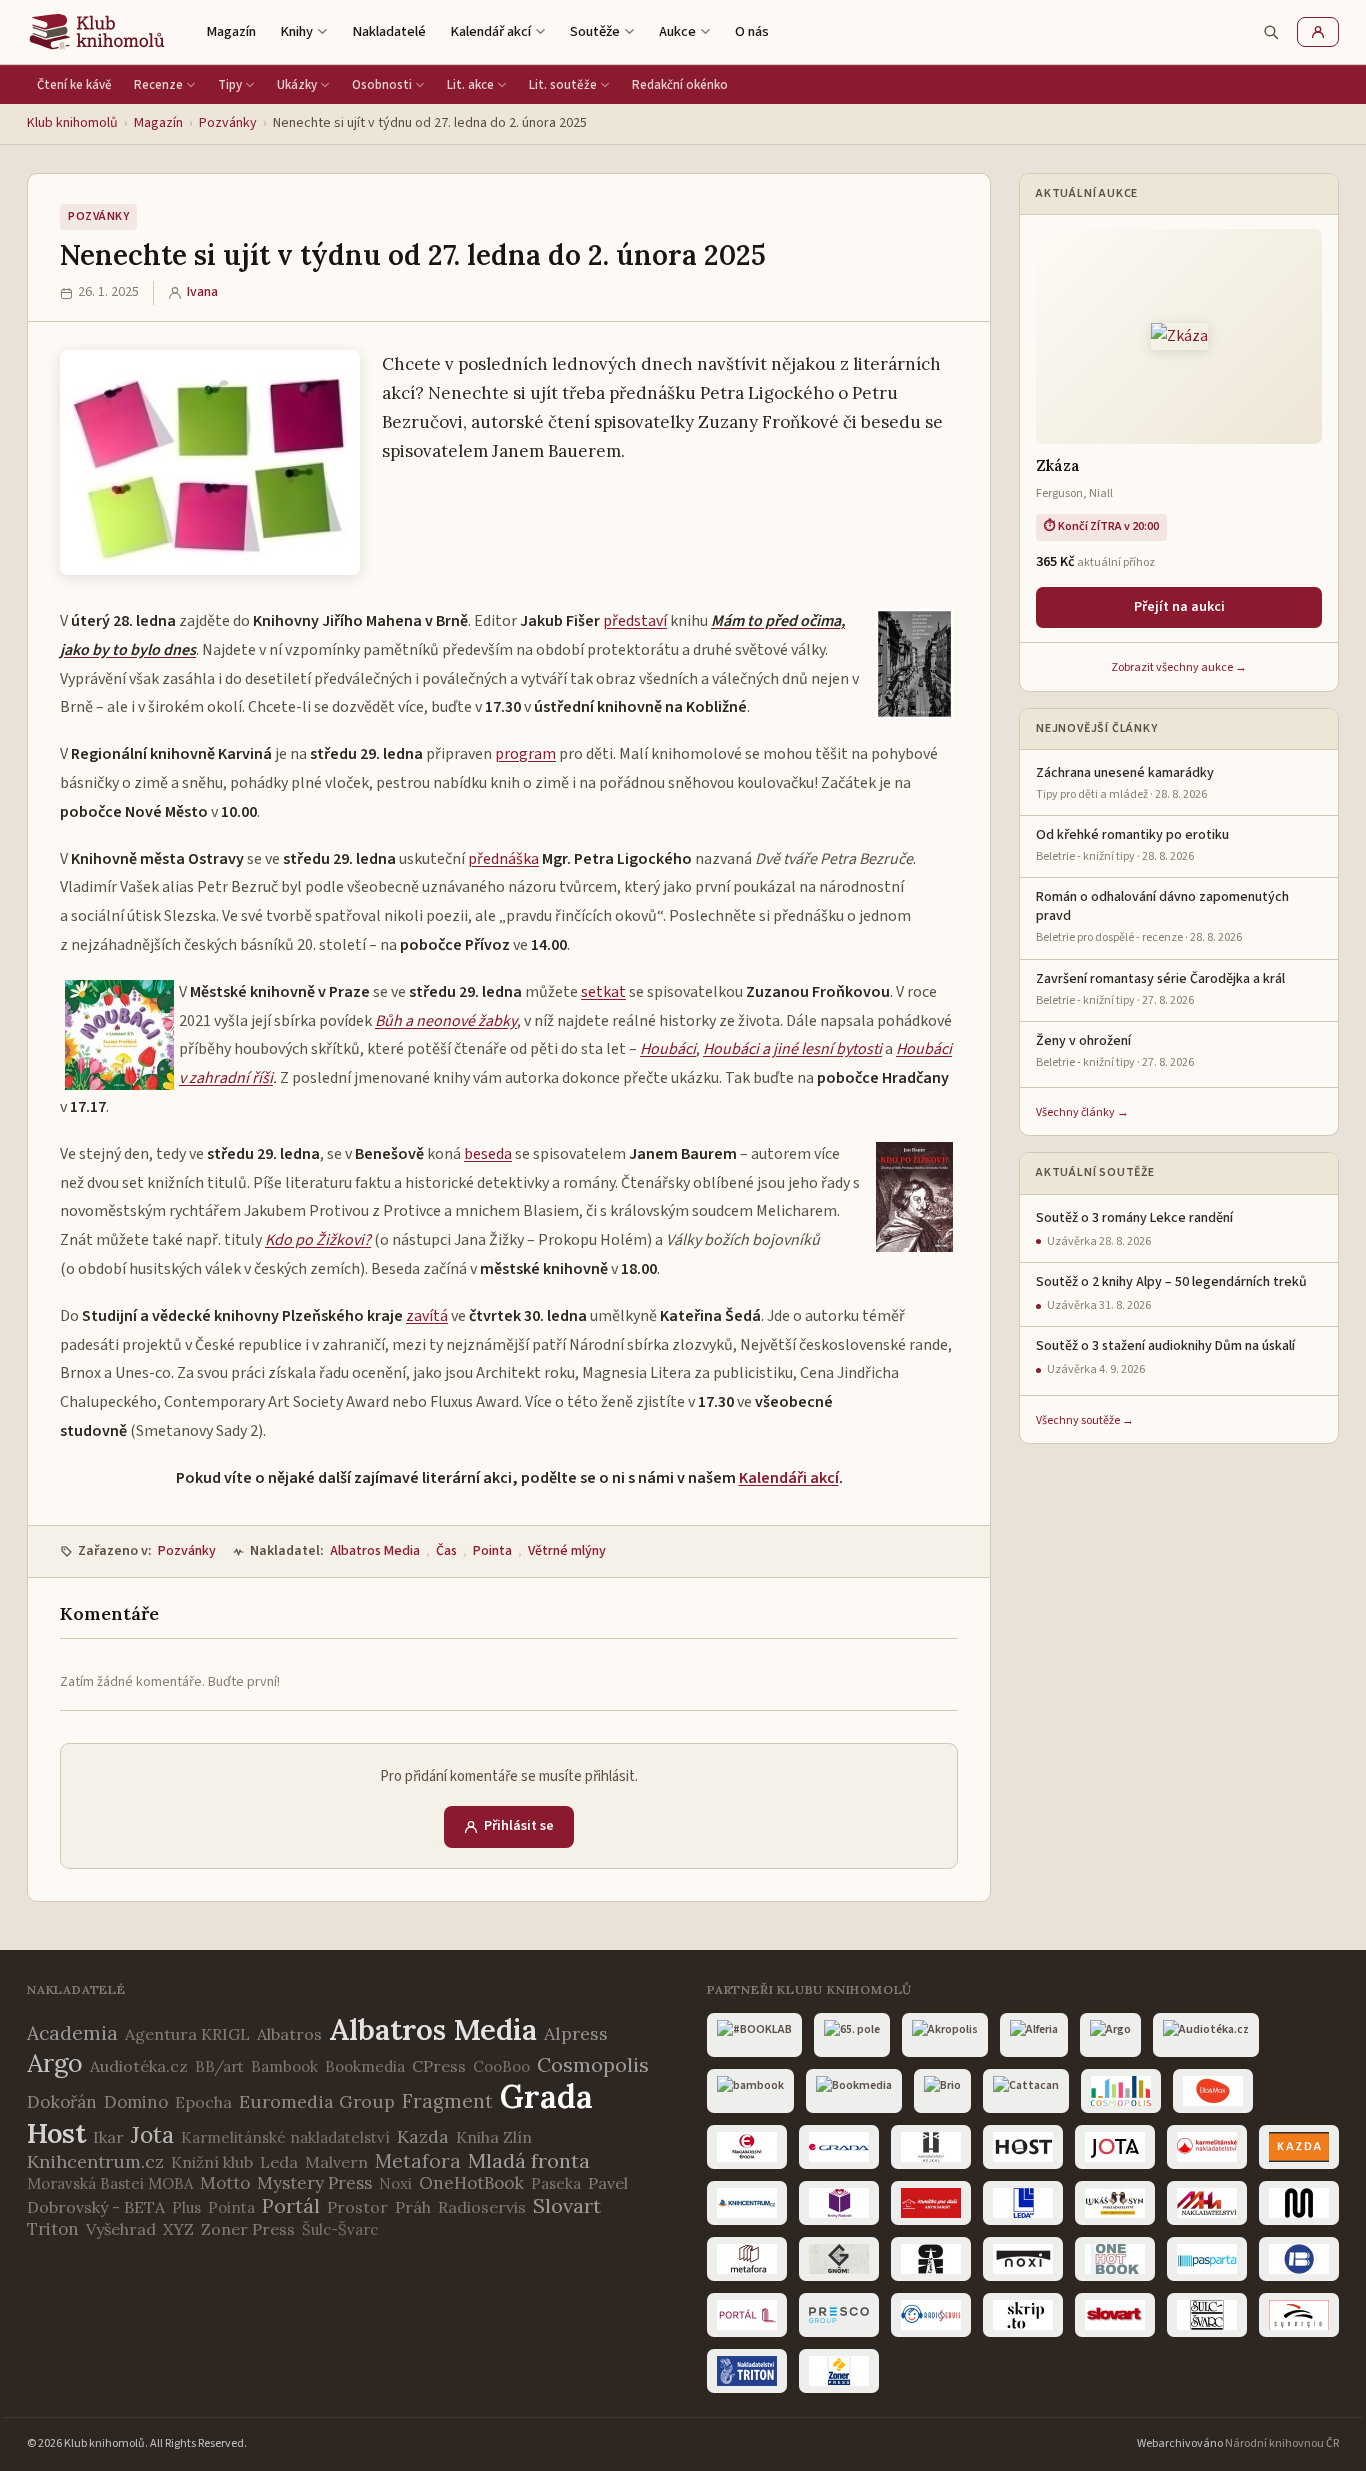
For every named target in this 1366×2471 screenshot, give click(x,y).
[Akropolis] (945, 2035)
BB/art (219, 2066)
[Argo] (1110, 2035)
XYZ (178, 2229)
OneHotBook (471, 2183)
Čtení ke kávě (74, 85)
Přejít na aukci (1179, 607)
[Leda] (1023, 2203)
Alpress (576, 2033)
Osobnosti (382, 85)
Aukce (677, 31)
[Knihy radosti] (839, 2203)
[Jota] (1115, 2147)
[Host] (1023, 2147)
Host (56, 2133)
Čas (446, 1551)
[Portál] (747, 2315)
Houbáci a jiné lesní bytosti (792, 1049)
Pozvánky (228, 123)
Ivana (202, 292)
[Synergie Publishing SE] (1299, 2315)
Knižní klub (212, 2162)
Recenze (158, 85)
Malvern (336, 2162)
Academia (72, 2033)
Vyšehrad (121, 2229)
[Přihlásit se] (1318, 32)
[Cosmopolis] (1121, 2091)
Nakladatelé (389, 31)
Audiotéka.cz (139, 2066)
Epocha (203, 2102)
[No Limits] (931, 2259)
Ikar (108, 2137)
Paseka (556, 2183)
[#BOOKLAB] (754, 2035)
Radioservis (482, 2207)
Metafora (418, 2161)
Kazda (423, 2136)
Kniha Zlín (494, 2137)
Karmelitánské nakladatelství (285, 2137)
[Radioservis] (931, 2315)
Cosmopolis (593, 2064)
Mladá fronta (529, 2160)
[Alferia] (1034, 2035)
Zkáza (1058, 465)
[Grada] (839, 2147)
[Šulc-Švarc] (1207, 2315)
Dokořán (62, 2102)
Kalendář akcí (490, 31)
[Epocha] (747, 2147)
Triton (53, 2229)
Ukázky (297, 85)
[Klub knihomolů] (97, 32)
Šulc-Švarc (340, 2229)
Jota (152, 2134)
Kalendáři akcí (789, 1478)
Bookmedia (365, 2066)
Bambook (284, 2066)
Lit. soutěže (563, 85)
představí (635, 621)
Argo (55, 2063)
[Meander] (1299, 2203)
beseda (488, 1154)
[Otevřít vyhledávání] (1271, 32)
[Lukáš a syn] (1115, 2203)
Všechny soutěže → (1085, 1420)
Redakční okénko (680, 85)
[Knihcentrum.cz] (747, 2203)
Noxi (395, 2183)
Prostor (357, 2207)
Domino (136, 2102)
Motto (225, 2183)
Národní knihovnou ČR (1282, 2443)
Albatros (289, 2034)
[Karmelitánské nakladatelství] (1207, 2147)
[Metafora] (747, 2259)
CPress (439, 2066)
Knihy (296, 31)
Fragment (447, 2101)
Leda (279, 2162)
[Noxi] (1023, 2259)
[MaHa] (1207, 2203)
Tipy (230, 85)
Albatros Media (375, 1551)
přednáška (503, 859)
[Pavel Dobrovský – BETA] (1299, 2259)
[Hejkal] (931, 2147)
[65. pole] (852, 2035)
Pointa (492, 1551)
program (525, 754)
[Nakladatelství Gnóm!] (839, 2259)
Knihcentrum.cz (95, 2161)
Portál (291, 2205)
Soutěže (595, 31)
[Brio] (942, 2091)
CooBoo (501, 2066)
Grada (546, 2096)
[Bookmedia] (854, 2091)
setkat (603, 992)
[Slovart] (1115, 2315)
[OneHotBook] (1115, 2259)
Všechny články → (1082, 1112)
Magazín (231, 31)
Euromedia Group (317, 2101)
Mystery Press (314, 2183)
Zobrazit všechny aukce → (1179, 667)
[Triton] (747, 2371)
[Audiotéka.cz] (1206, 2035)
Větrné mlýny (567, 1551)
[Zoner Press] (839, 2371)
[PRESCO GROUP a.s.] (839, 2315)
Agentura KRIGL (187, 2034)
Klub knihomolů (72, 123)
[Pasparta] (1207, 2259)
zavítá (427, 1316)
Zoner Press (248, 2229)
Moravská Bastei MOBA (110, 2183)
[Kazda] (1299, 2147)
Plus (186, 2207)
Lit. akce (470, 85)
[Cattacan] (1026, 2091)
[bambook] (750, 2091)
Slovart (567, 2205)
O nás (752, 31)
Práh (413, 2207)
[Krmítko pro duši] (931, 2203)
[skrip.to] (1023, 2315)
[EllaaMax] (1213, 2091)
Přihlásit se (519, 1826)
